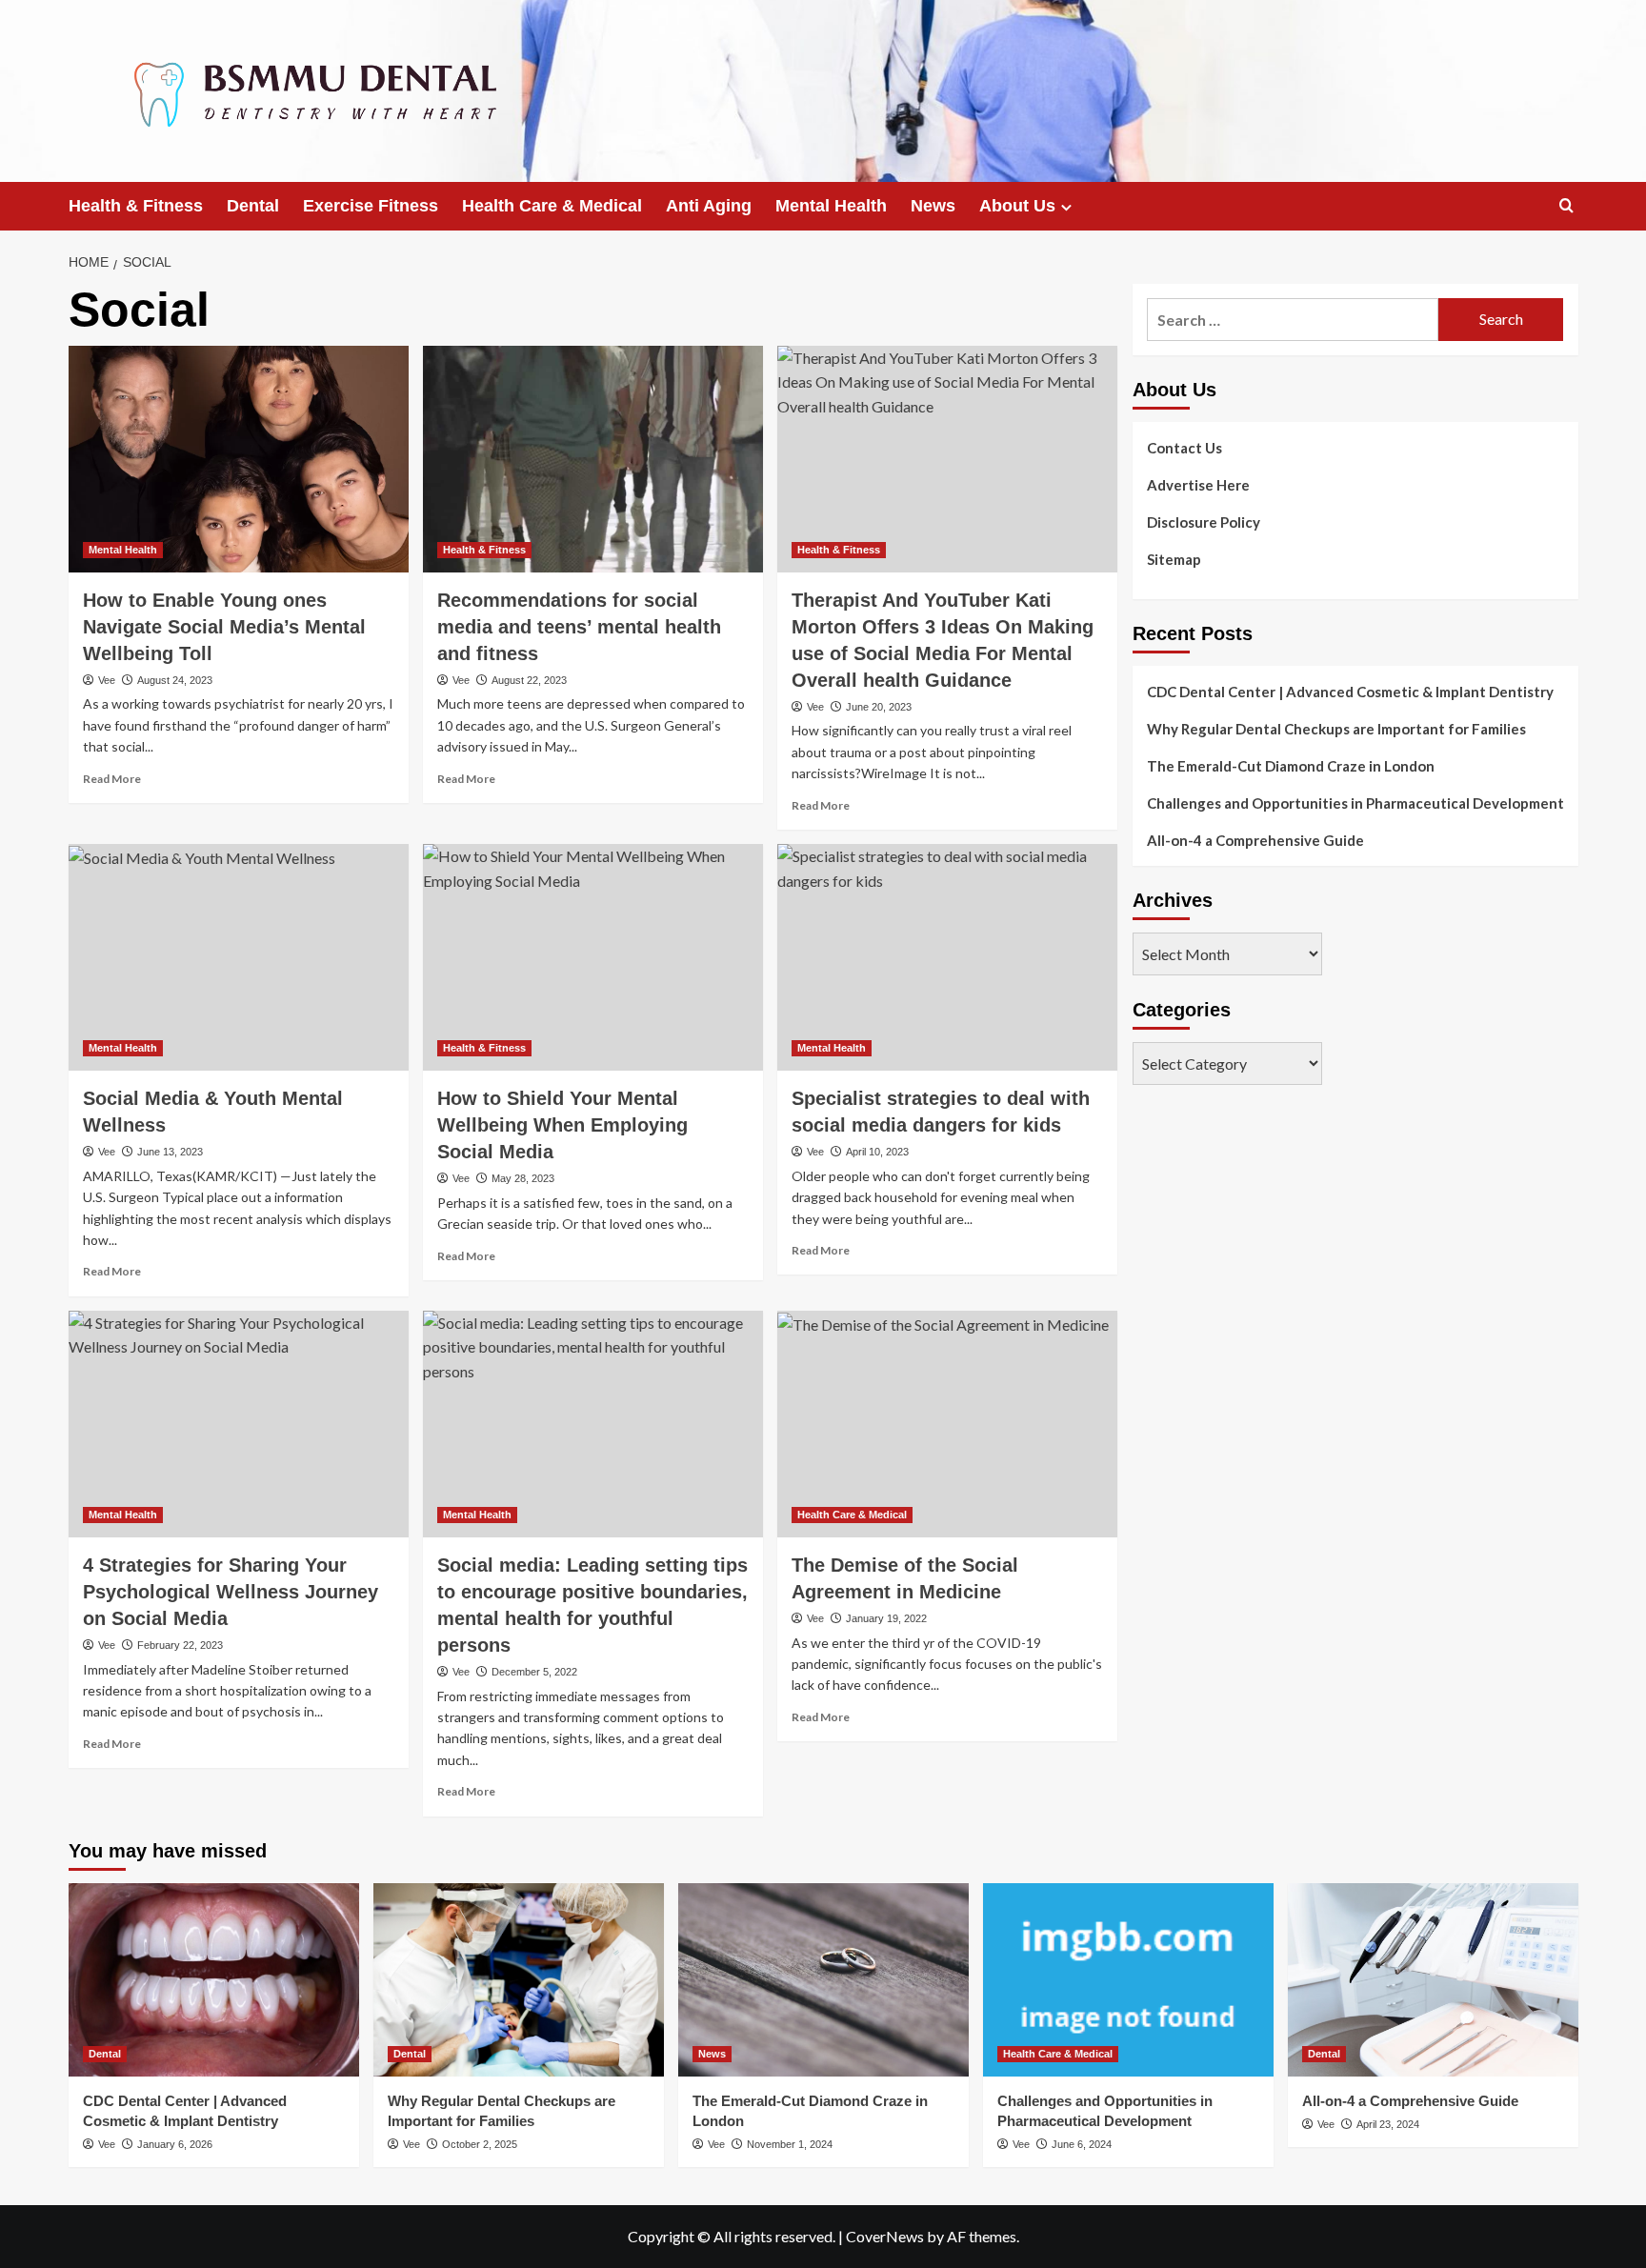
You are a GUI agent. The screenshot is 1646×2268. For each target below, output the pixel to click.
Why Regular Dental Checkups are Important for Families (1336, 729)
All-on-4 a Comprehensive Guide (1255, 840)
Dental (253, 206)
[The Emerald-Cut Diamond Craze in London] (823, 1980)
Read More (112, 779)
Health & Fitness (136, 206)
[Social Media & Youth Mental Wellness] (239, 957)
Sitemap (1174, 559)
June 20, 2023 (879, 707)
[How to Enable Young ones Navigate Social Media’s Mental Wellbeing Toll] (239, 459)
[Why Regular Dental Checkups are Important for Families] (519, 1980)
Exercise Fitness (371, 206)
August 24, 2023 (175, 680)
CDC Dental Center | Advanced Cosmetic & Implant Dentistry (1350, 692)
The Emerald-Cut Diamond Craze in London (1291, 766)
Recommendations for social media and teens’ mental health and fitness (579, 627)
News (933, 206)
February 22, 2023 (180, 1645)
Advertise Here (1198, 485)
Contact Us (1184, 448)
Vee (107, 680)
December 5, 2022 (534, 1672)
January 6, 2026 (175, 2144)
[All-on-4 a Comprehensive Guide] (1433, 1980)
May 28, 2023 (523, 1178)
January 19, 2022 (886, 1618)
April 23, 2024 (1388, 2124)
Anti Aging (709, 206)
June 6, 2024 (1082, 2144)
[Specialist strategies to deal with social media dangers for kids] (947, 957)
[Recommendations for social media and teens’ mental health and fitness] (593, 459)
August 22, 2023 (529, 680)
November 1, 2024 (790, 2144)
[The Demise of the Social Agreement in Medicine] (947, 1424)
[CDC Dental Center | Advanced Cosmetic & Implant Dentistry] (214, 1980)
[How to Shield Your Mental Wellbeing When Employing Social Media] (593, 957)
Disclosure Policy (1204, 522)
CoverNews (885, 2236)
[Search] (1566, 206)
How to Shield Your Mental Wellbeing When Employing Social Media (562, 1125)
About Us (1017, 206)
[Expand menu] (1066, 207)
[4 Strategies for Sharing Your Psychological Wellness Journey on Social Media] (239, 1424)
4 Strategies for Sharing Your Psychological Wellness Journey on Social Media (231, 1592)
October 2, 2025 (480, 2144)
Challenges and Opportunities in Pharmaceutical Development (1355, 803)
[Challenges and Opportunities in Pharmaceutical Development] (1128, 1980)
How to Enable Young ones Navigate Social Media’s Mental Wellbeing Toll (224, 627)
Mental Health (831, 206)
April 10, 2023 (877, 1152)
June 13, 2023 (170, 1152)
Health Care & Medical (552, 206)
